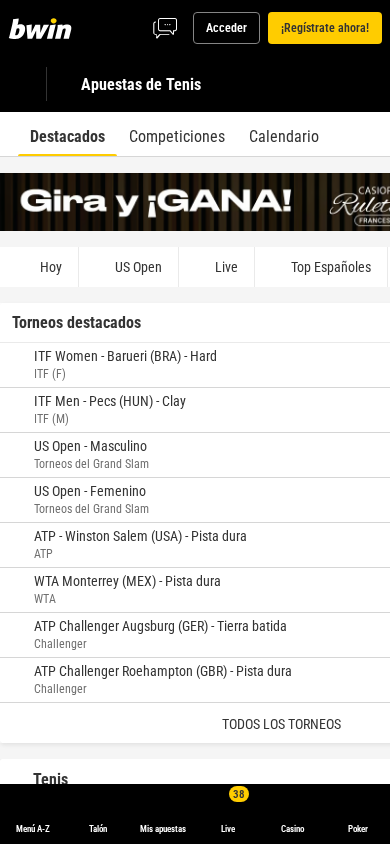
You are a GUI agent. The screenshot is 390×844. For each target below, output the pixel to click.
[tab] (67, 134)
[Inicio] (44, 28)
